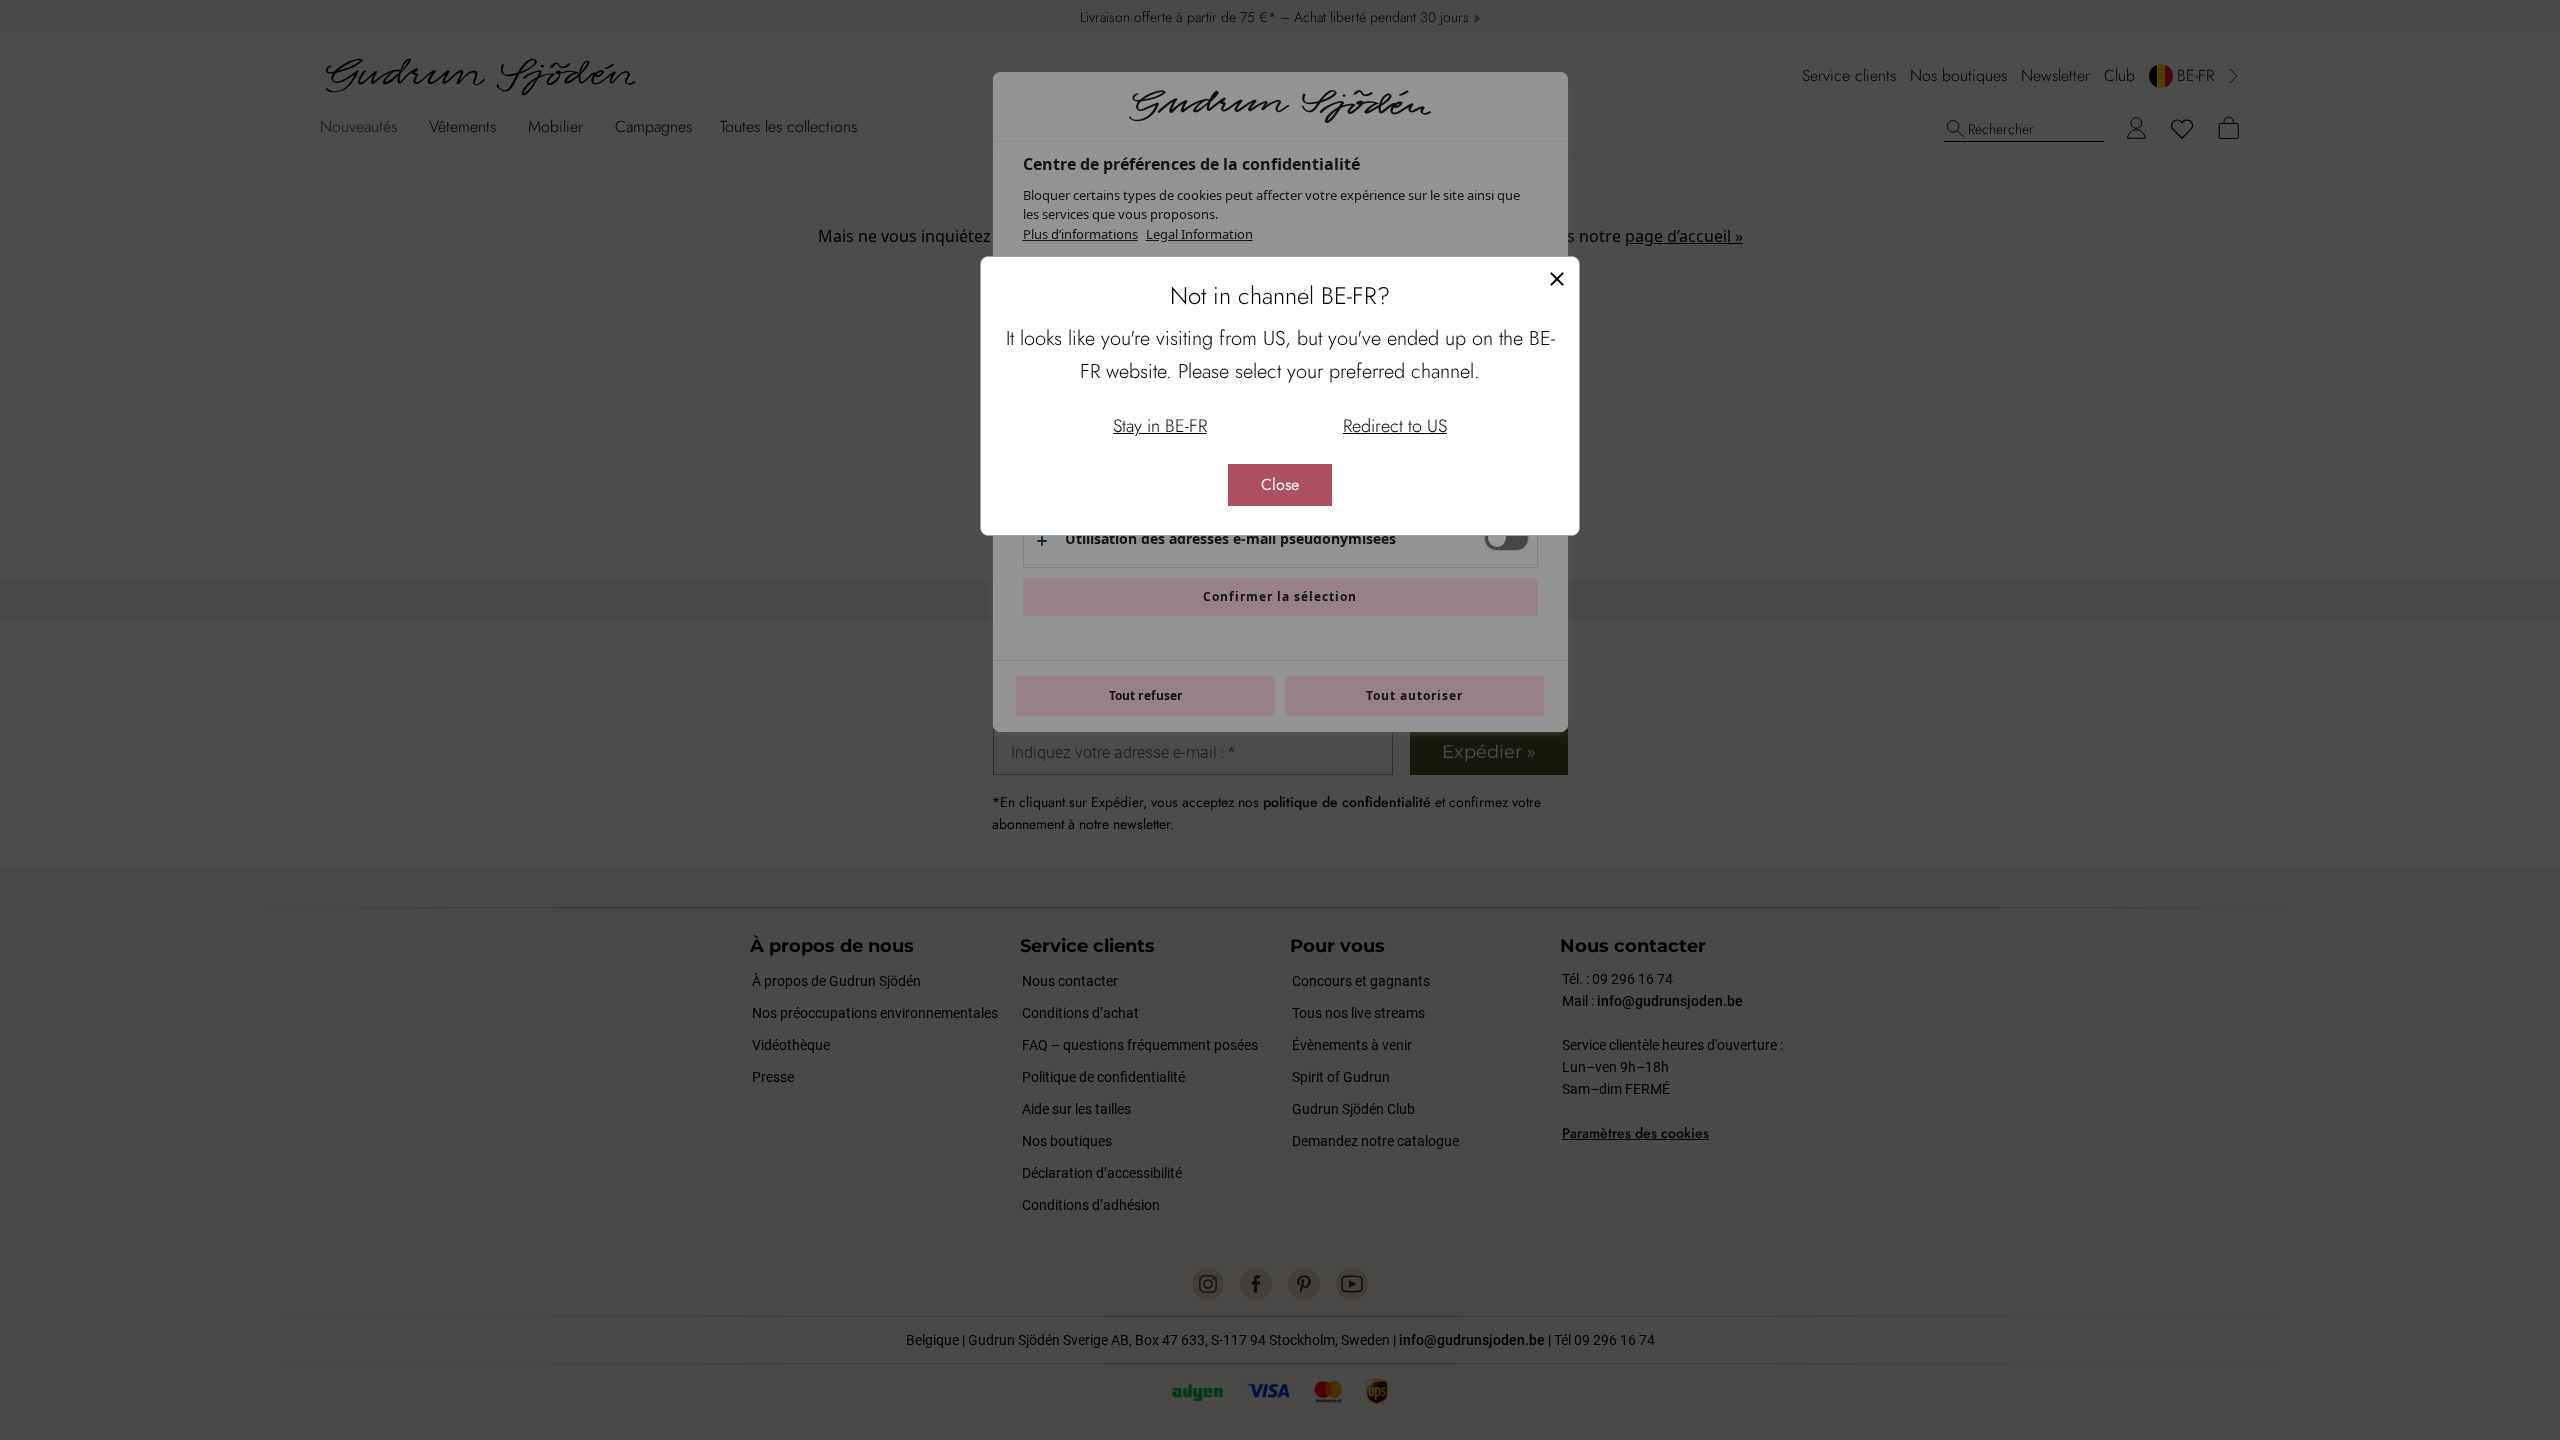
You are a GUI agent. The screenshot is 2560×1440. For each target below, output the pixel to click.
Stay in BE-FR (1160, 426)
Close (1280, 484)
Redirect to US (1395, 426)
